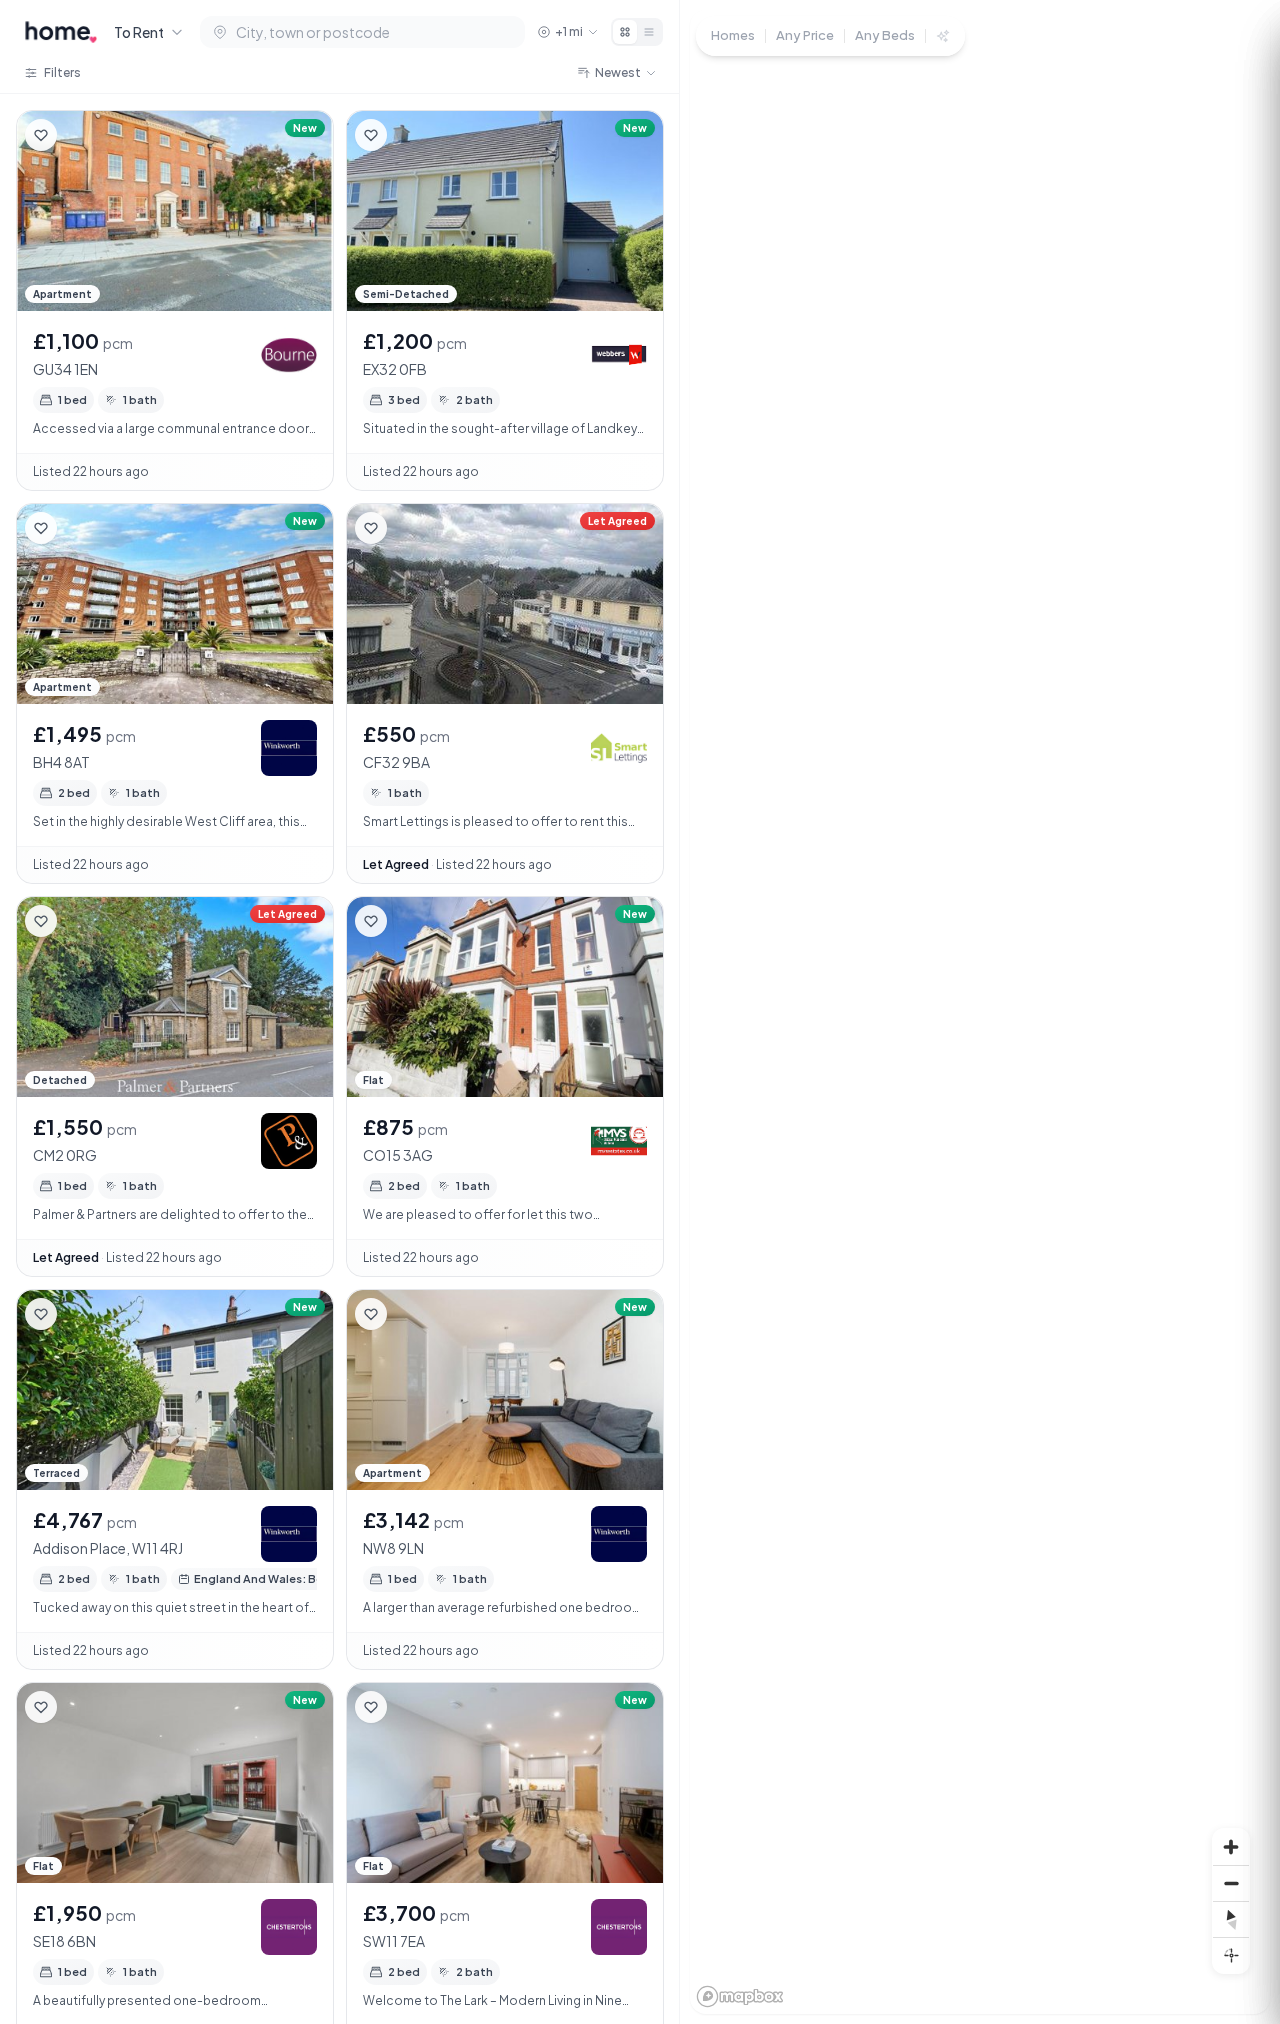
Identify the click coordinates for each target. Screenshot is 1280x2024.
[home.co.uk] (61, 32)
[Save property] (41, 135)
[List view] (649, 32)
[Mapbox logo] (740, 1996)
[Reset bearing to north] (1231, 1919)
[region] (980, 1012)
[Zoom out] (1231, 1883)
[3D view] (1231, 1955)
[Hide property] (81, 135)
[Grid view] (625, 32)
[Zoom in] (1231, 1847)
